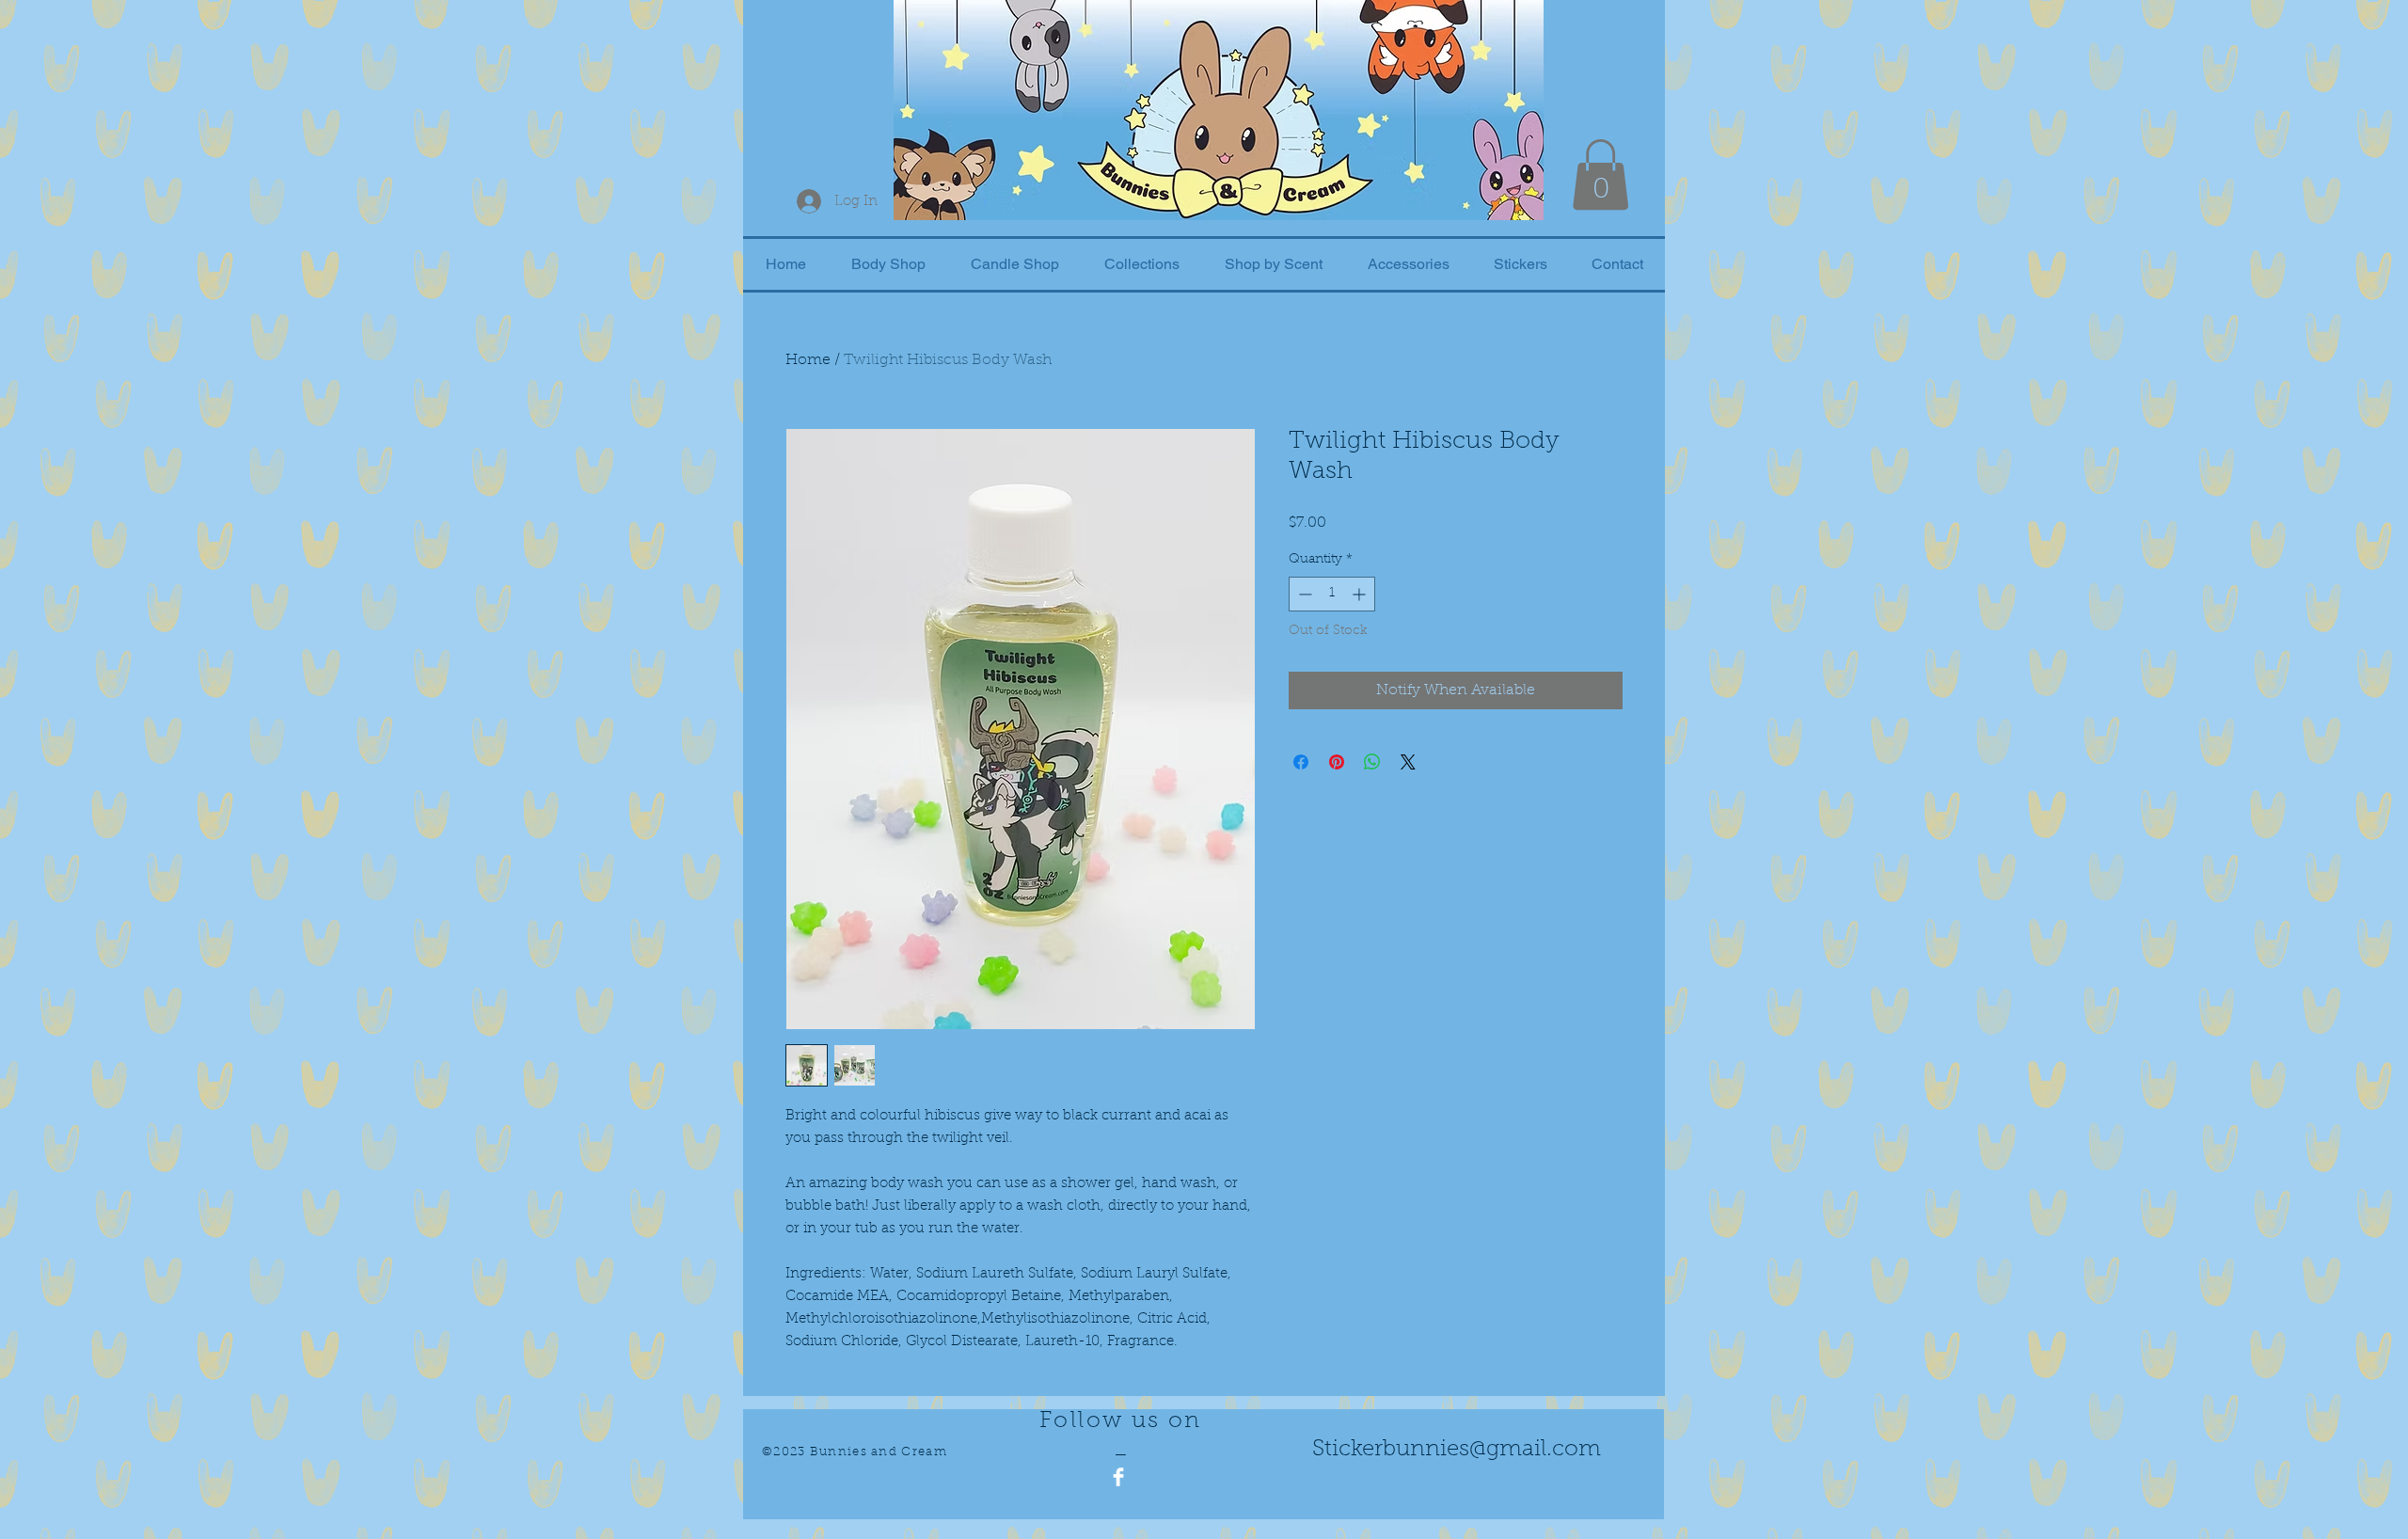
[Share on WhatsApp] (1372, 762)
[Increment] (1361, 594)
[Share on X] (1408, 762)
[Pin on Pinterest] (1337, 762)
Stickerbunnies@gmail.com (1457, 1450)
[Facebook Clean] (1118, 1477)
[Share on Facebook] (1301, 762)
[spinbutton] (1332, 594)
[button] (1600, 175)
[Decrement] (1303, 594)
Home (808, 360)
